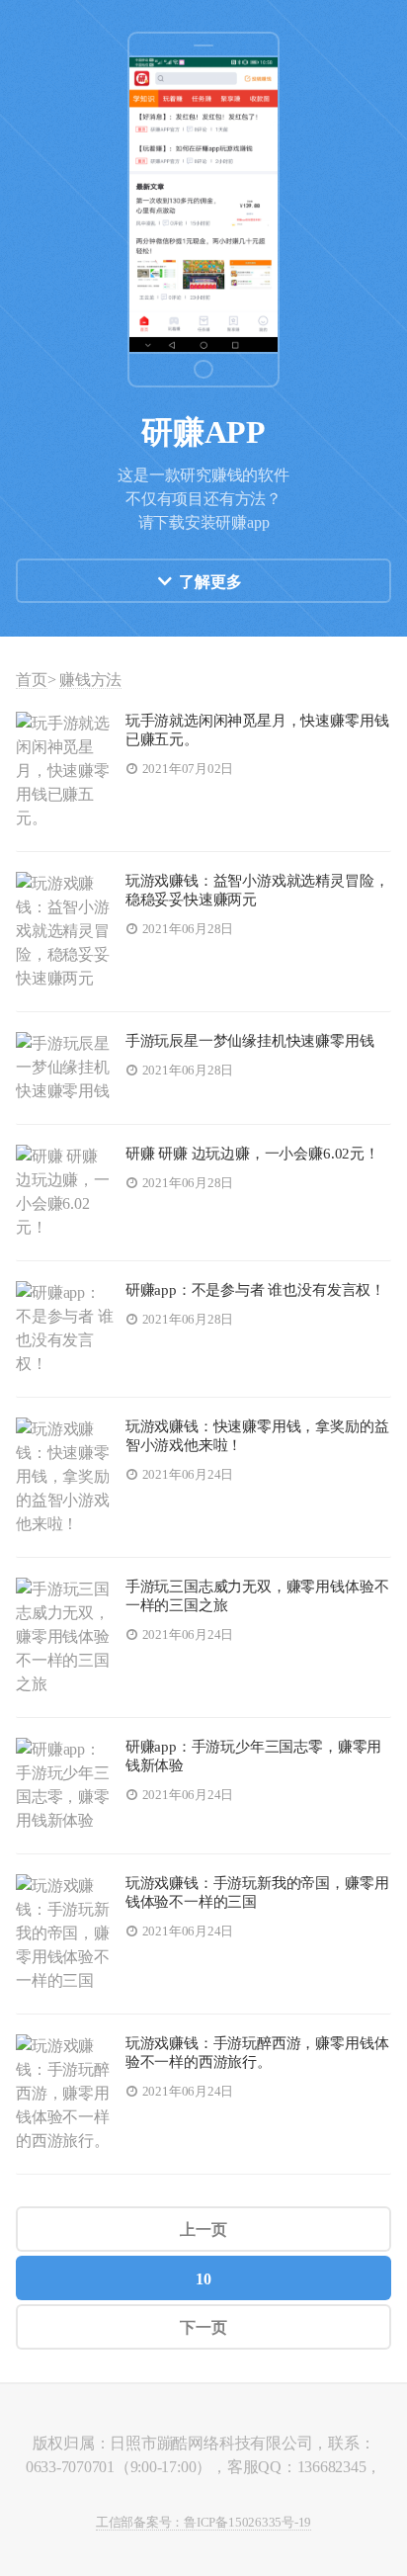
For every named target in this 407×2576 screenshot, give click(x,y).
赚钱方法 (90, 680)
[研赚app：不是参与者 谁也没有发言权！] (65, 1329)
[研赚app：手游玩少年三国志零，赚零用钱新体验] (65, 1786)
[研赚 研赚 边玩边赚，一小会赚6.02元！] (65, 1193)
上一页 (203, 2230)
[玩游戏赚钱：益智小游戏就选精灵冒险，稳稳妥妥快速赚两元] (65, 932)
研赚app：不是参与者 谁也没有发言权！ (255, 1290)
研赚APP (203, 432)
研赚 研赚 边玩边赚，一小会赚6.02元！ (252, 1154)
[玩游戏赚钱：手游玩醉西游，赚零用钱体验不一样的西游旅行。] (65, 2094)
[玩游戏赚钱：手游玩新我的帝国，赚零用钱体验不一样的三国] (65, 1934)
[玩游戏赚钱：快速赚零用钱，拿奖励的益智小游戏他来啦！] (65, 1477)
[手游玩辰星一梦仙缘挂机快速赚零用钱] (65, 1068)
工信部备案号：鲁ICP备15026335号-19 (203, 2523)
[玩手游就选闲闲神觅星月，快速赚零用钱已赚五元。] (65, 772)
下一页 (203, 2327)
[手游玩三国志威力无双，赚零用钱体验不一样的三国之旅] (65, 1637)
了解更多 (210, 582)
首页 (32, 680)
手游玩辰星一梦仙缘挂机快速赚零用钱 (250, 1041)
